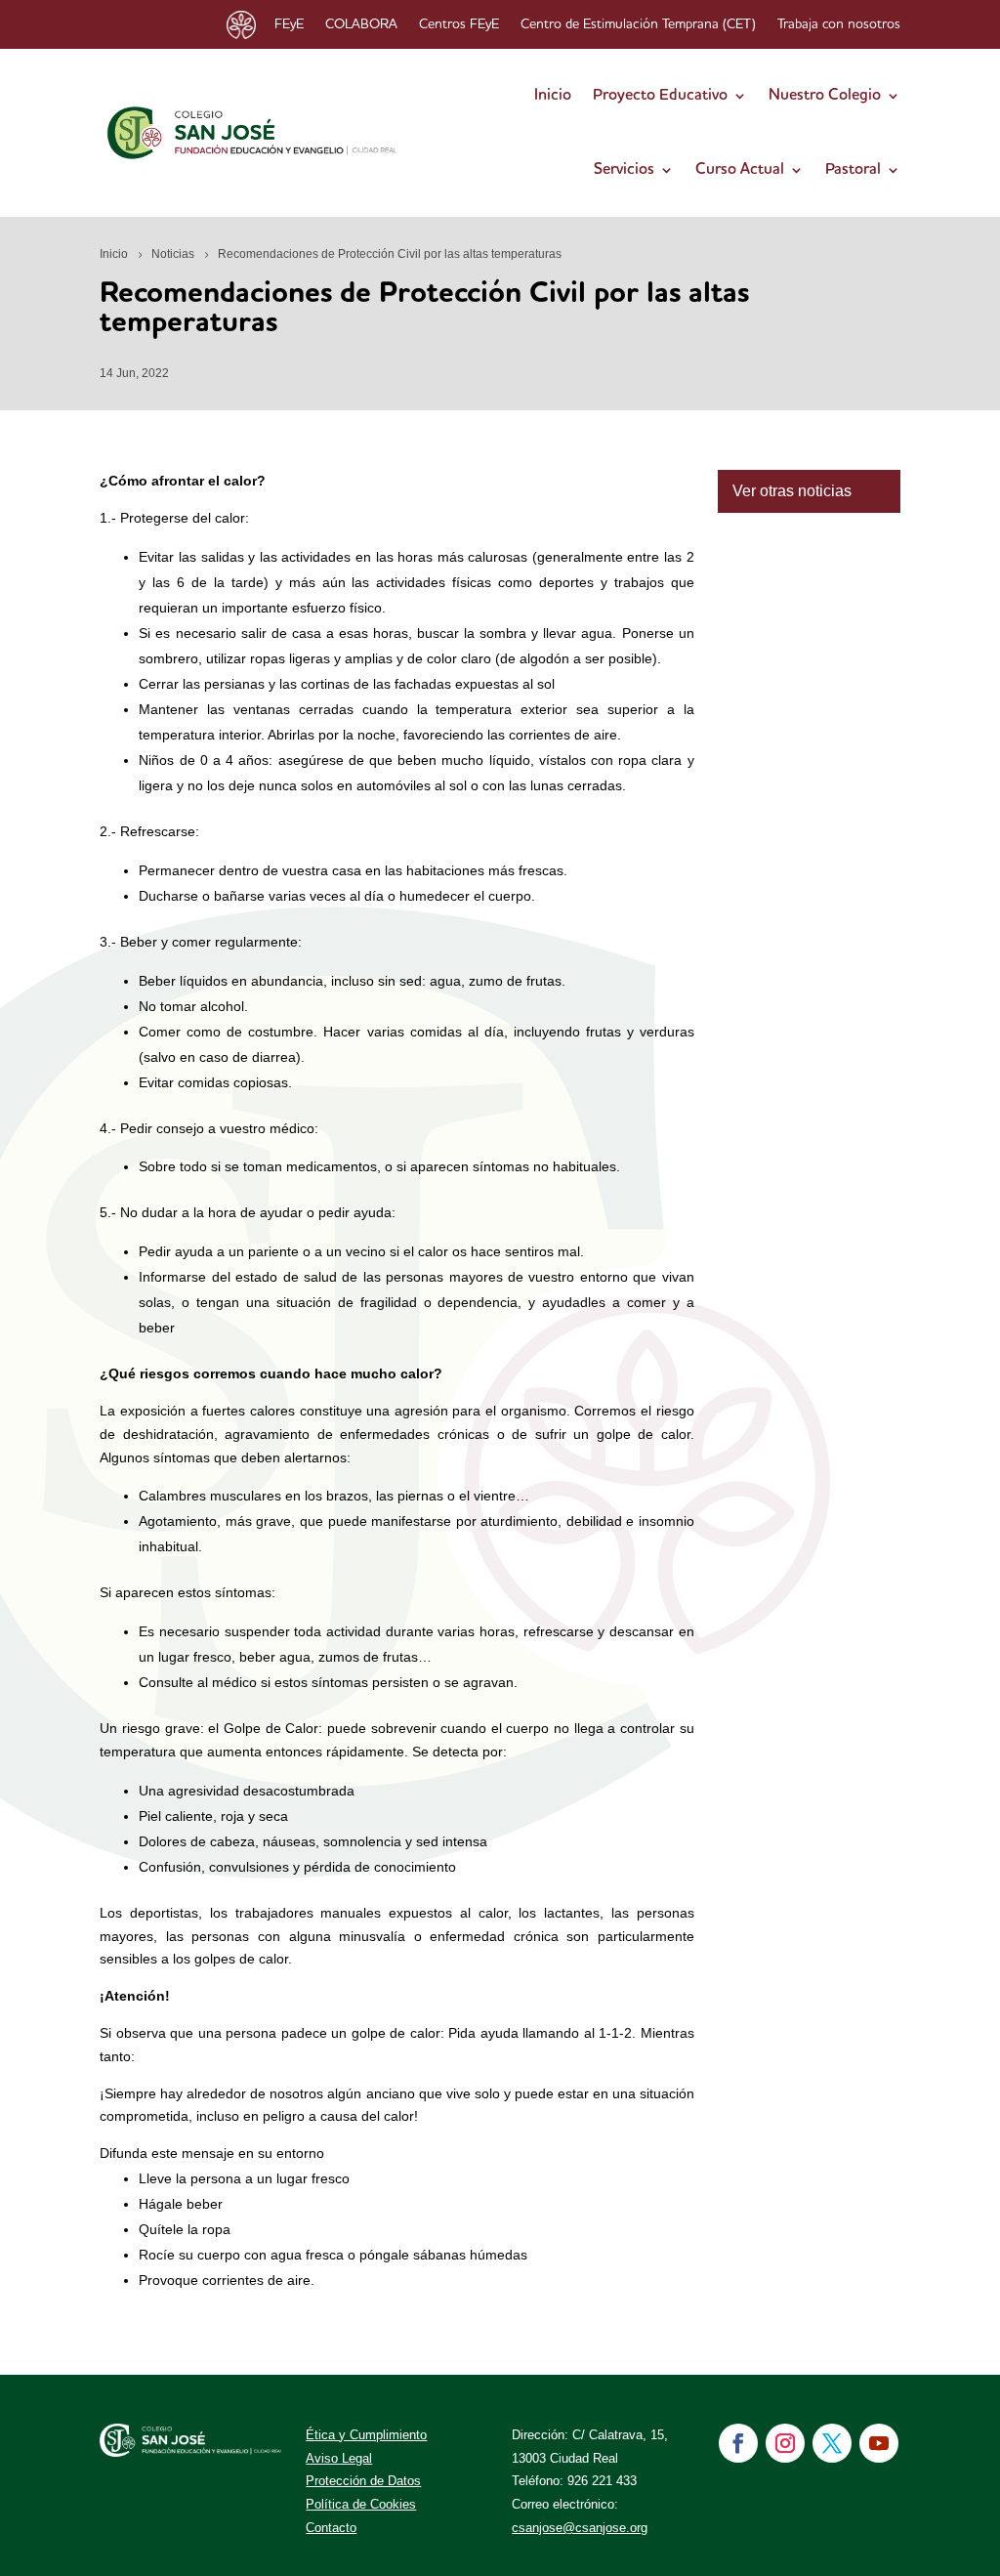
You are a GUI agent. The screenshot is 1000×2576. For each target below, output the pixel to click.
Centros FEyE (459, 24)
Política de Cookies (361, 2504)
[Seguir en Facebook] (738, 2443)
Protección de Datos (363, 2481)
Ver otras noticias (792, 491)
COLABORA (361, 24)
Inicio (553, 96)
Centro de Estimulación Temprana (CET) (638, 24)
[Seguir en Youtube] (879, 2443)
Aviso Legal (339, 2458)
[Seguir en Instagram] (785, 2443)
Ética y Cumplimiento (366, 2435)
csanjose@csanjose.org (580, 2528)
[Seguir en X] (832, 2443)
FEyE (289, 24)
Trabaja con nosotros (839, 24)
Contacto (331, 2528)
